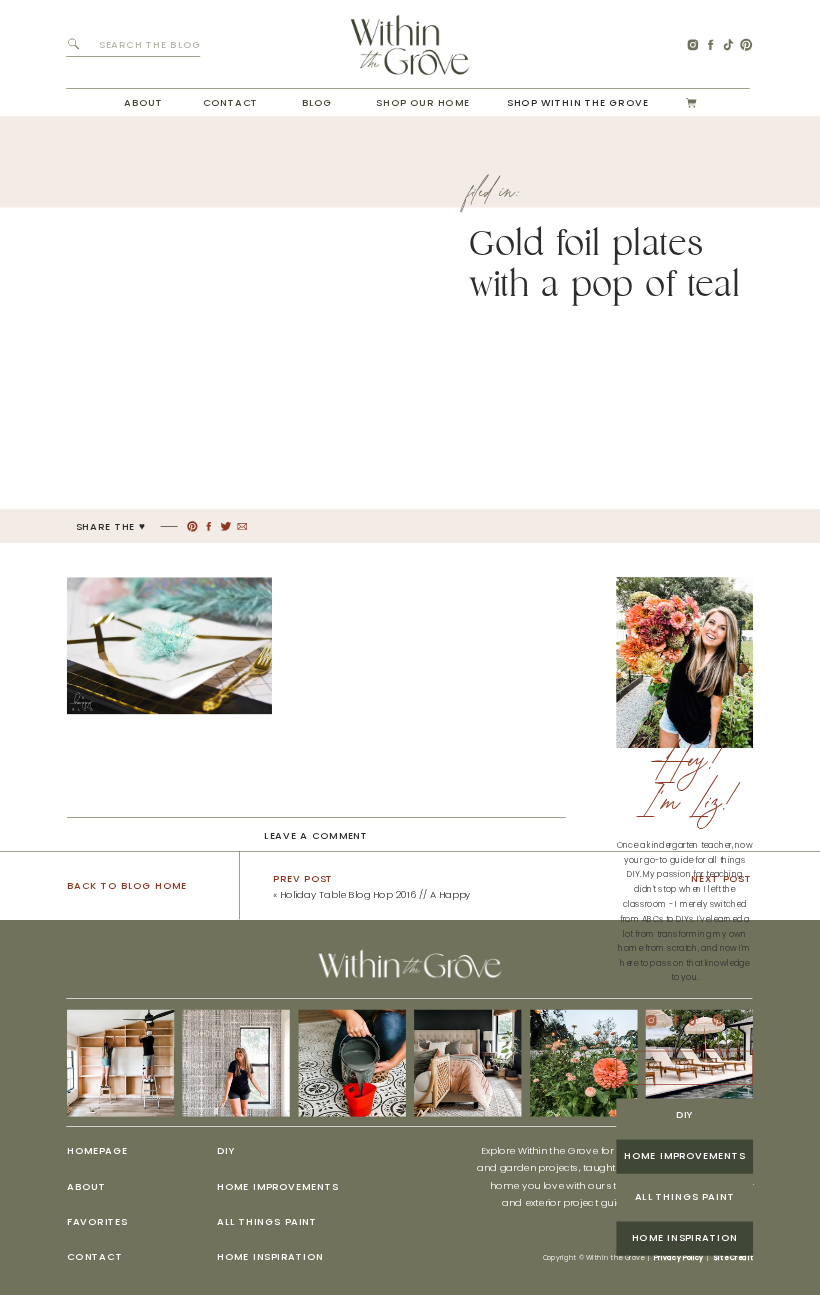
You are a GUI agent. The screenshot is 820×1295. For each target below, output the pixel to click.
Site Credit (733, 1257)
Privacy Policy (678, 1257)
